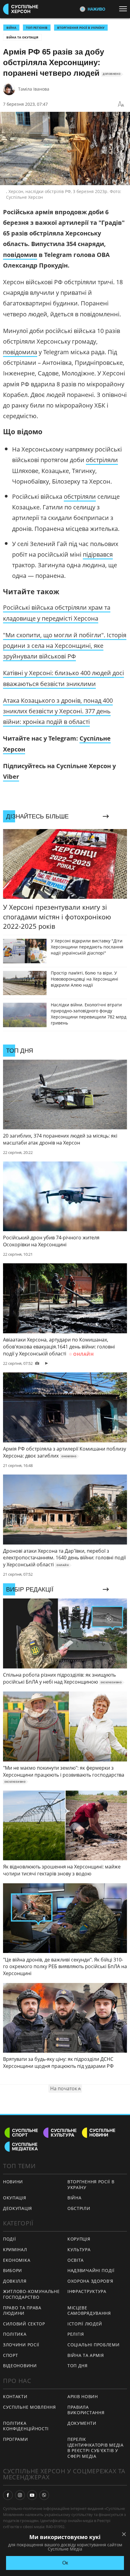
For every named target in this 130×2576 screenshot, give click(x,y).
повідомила (20, 352)
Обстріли (79, 2208)
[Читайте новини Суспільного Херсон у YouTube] (32, 2495)
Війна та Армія (86, 2355)
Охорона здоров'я (90, 2281)
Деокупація (18, 2208)
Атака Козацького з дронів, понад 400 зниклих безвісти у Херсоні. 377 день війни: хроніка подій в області (58, 711)
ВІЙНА (11, 28)
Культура (79, 2249)
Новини (13, 2182)
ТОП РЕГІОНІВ (37, 28)
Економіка (17, 2260)
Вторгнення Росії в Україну (81, 28)
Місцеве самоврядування (89, 2311)
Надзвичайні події (91, 2270)
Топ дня (78, 2366)
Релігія (76, 2334)
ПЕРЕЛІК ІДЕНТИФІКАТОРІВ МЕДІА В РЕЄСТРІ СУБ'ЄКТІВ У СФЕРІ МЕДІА (96, 2448)
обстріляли (102, 460)
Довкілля (15, 2281)
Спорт (11, 2355)
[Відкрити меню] (125, 9)
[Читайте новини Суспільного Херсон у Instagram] (20, 2495)
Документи (82, 2423)
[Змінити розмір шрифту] (121, 104)
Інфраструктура (87, 2291)
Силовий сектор (24, 2324)
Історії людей (85, 2324)
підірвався (98, 554)
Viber (11, 776)
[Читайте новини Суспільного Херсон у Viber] (44, 2495)
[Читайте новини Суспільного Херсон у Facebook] (8, 2495)
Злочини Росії (21, 2345)
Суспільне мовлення (29, 2407)
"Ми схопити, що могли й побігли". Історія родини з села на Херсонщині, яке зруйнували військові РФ (65, 646)
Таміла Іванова (34, 89)
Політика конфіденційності (26, 2426)
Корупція (79, 2239)
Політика (15, 2334)
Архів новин (83, 2396)
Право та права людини (22, 2311)
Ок (65, 2563)
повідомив (20, 255)
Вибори (13, 2270)
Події (10, 2239)
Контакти (15, 2396)
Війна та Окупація (22, 37)
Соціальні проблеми (94, 2345)
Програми (16, 2439)
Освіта (76, 2260)
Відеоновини (20, 2366)
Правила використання (86, 2410)
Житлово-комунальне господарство (31, 2294)
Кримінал (15, 2249)
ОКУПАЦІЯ (15, 2198)
